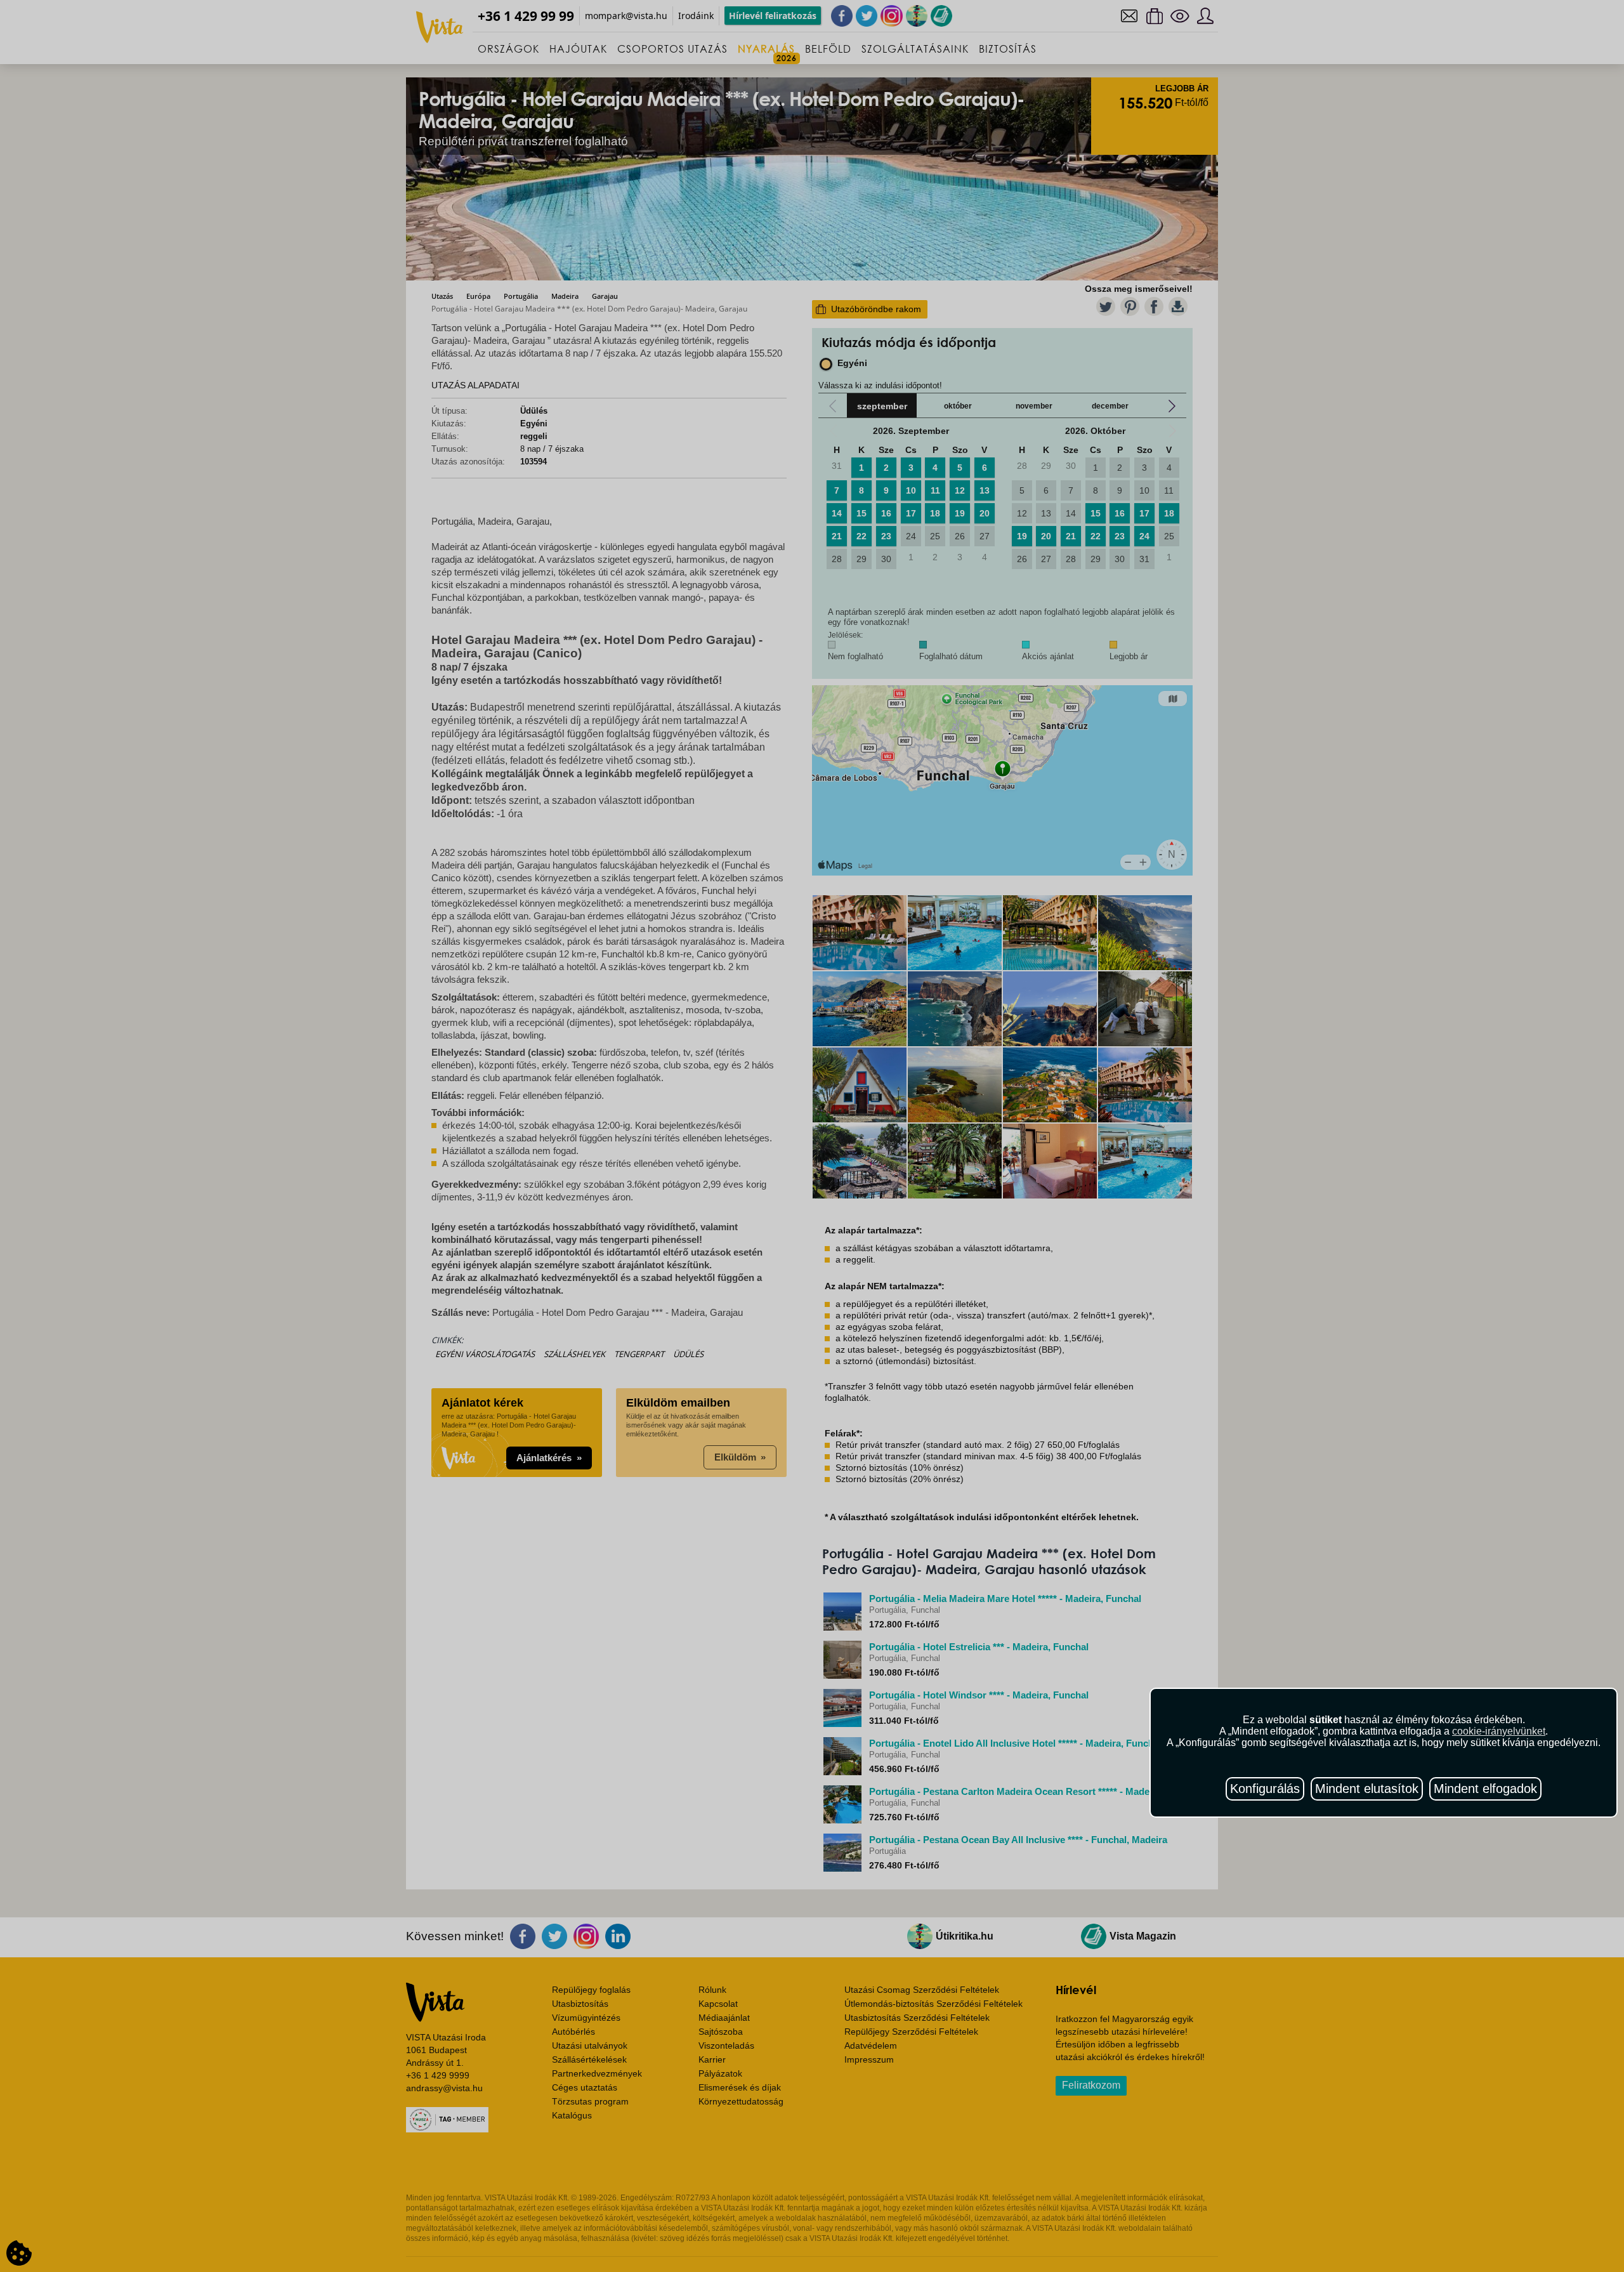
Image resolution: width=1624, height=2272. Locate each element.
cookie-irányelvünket (1499, 1731)
